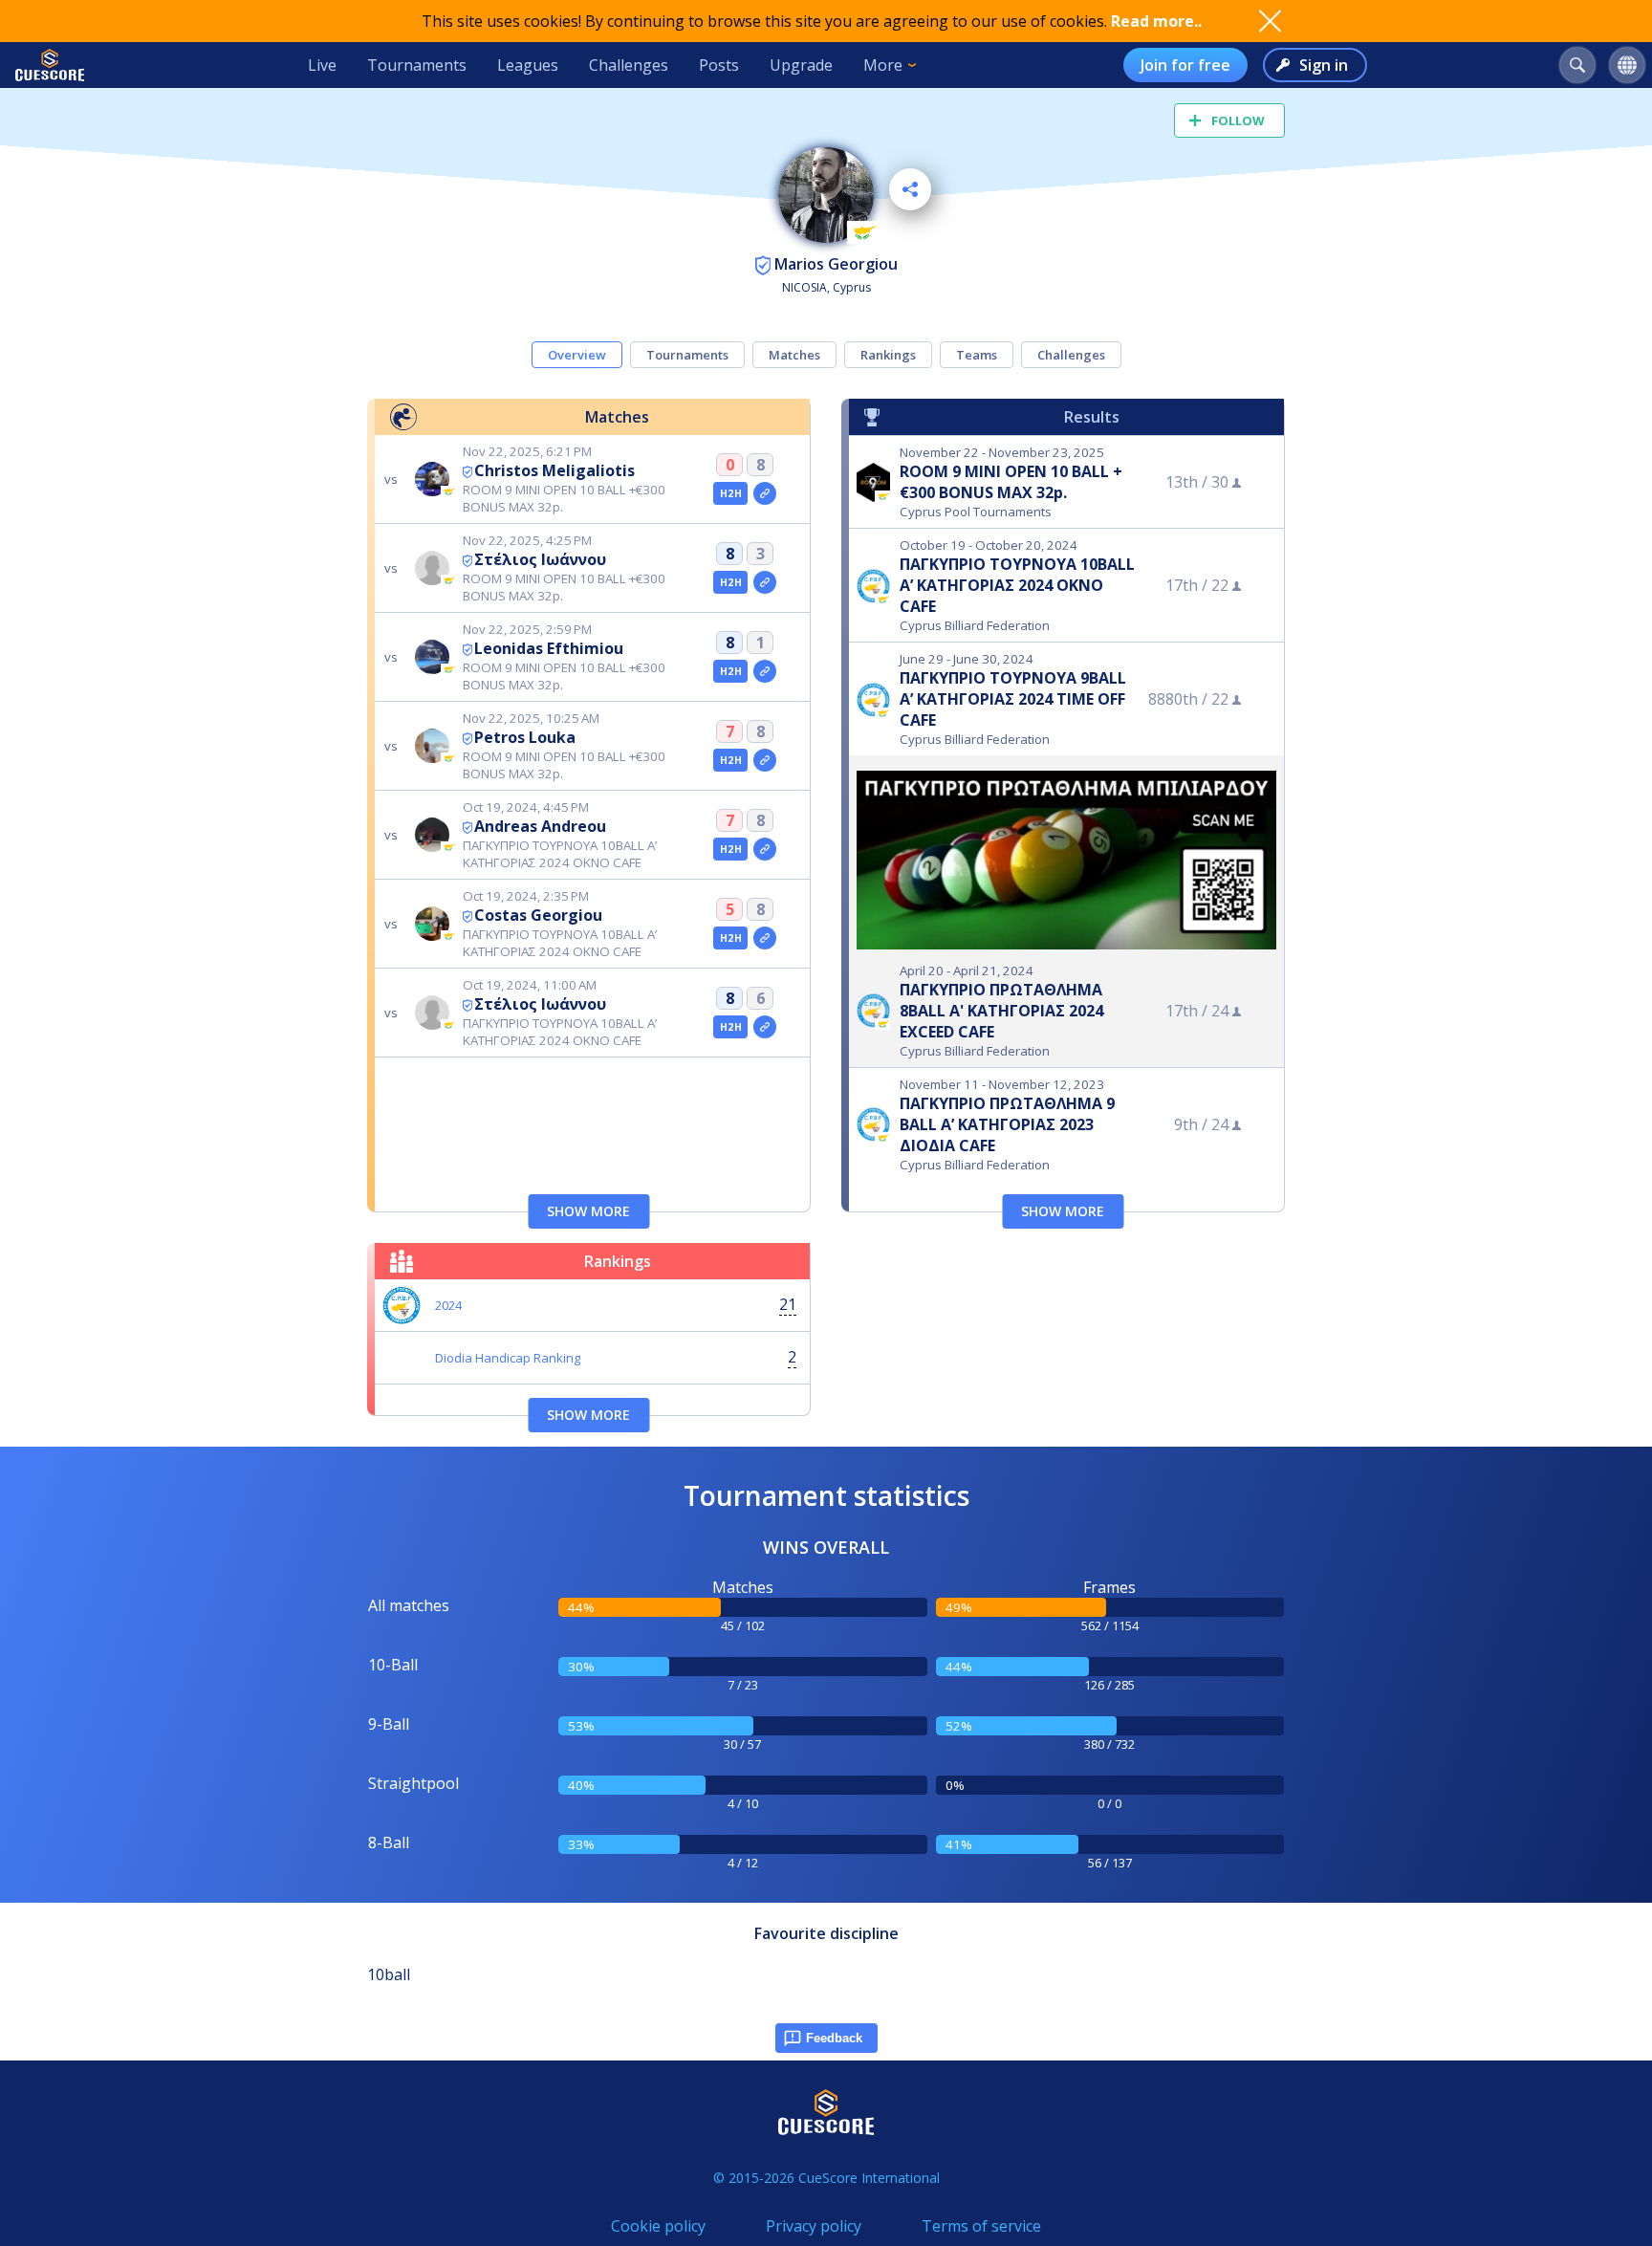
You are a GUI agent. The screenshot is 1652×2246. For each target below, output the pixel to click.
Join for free (1185, 65)
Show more (588, 1211)
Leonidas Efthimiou (549, 648)
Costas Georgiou (538, 915)
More (883, 65)
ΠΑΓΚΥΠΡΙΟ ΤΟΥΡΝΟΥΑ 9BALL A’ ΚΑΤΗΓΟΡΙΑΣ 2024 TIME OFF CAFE (1013, 699)
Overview (577, 355)
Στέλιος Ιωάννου (540, 559)
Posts (719, 65)
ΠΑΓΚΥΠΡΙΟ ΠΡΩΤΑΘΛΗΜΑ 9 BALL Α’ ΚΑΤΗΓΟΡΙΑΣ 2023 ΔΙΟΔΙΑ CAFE (1007, 1124)
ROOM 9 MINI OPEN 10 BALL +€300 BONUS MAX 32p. (1011, 482)
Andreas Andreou (540, 826)
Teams (977, 355)
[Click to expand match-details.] (765, 493)
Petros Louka (525, 737)
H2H (731, 493)
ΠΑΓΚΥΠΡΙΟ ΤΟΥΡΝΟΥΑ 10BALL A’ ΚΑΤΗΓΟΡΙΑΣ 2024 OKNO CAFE (1017, 585)
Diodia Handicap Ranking (508, 1358)
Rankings (888, 355)
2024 (448, 1305)
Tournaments (417, 65)
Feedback (834, 2038)
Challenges (629, 65)
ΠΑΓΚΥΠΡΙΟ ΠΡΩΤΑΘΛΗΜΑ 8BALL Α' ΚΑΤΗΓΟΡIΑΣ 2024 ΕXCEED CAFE (1001, 1011)
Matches (794, 355)
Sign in (1324, 65)
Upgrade (801, 65)
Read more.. (1156, 21)
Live (322, 65)
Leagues (528, 65)
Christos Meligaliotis (554, 470)
